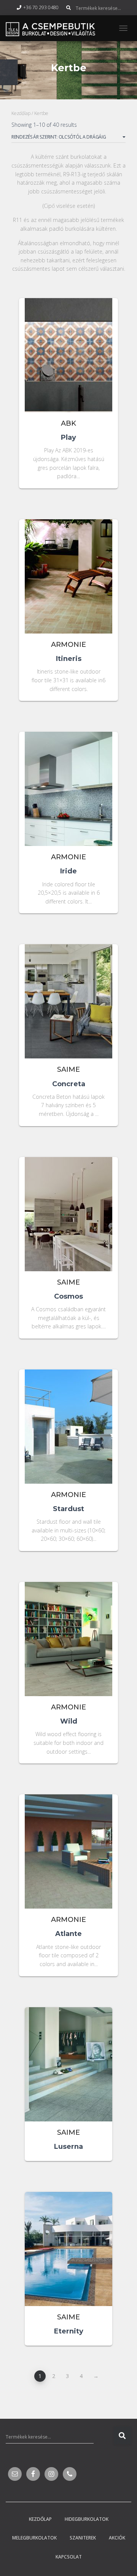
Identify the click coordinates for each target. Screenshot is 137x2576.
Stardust (68, 1509)
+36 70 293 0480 (41, 7)
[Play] (68, 364)
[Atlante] (68, 1860)
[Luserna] (68, 2073)
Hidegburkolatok (87, 2519)
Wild (69, 1721)
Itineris (69, 659)
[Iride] (68, 798)
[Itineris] (68, 585)
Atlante (68, 1934)
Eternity (69, 2331)
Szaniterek (83, 2538)
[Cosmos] (68, 1223)
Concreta (69, 1084)
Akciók (117, 2538)
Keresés (122, 2436)
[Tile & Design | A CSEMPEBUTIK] (53, 28)
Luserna (68, 2147)
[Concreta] (68, 1010)
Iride (68, 871)
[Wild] (68, 1648)
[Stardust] (68, 1436)
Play (68, 437)
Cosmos (68, 1296)
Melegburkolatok (34, 2538)
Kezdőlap (21, 113)
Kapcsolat (69, 2557)
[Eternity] (68, 2258)
